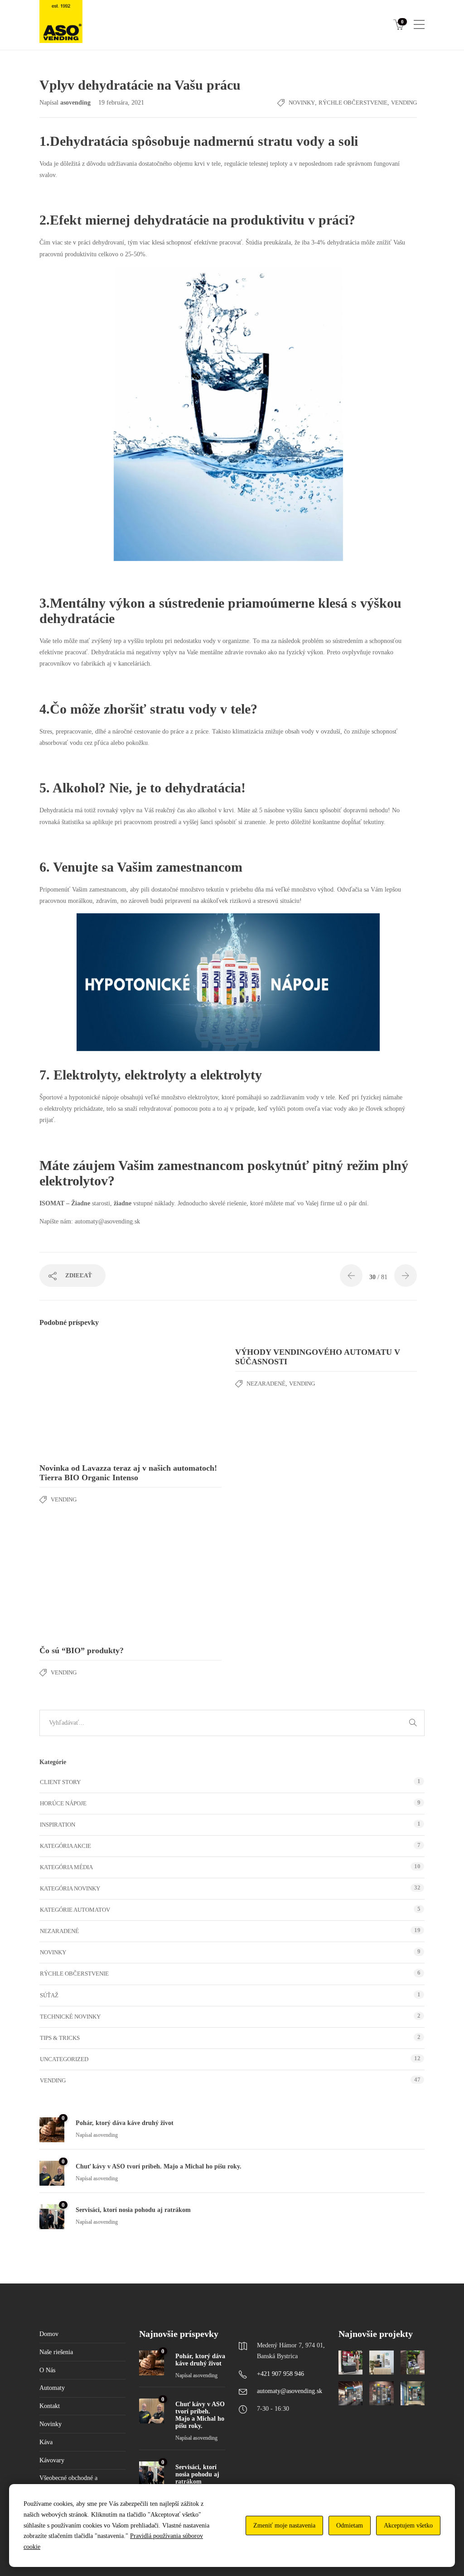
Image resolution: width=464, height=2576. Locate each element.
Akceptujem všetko (408, 2526)
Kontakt (50, 2406)
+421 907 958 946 (280, 2374)
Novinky (302, 103)
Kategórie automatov (75, 1910)
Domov (49, 2334)
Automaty (52, 2388)
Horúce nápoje (63, 1803)
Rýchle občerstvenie (353, 103)
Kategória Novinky (70, 1888)
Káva (46, 2442)
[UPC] (413, 2393)
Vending (404, 103)
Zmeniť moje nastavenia (284, 2526)
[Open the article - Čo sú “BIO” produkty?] (85, 1581)
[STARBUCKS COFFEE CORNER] (381, 2363)
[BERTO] (381, 2393)
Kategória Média (66, 1867)
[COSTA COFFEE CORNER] (350, 2363)
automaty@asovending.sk (290, 2391)
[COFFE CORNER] (413, 2363)
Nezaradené (266, 1384)
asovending (76, 103)
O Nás (47, 2370)
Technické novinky (70, 2017)
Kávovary (52, 2460)
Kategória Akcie (65, 1846)
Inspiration (58, 1825)
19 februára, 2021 (121, 103)
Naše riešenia (56, 2352)
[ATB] (350, 2393)
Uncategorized (64, 2059)
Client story (60, 1782)
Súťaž (49, 1995)
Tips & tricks (60, 2038)
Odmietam (350, 2526)
